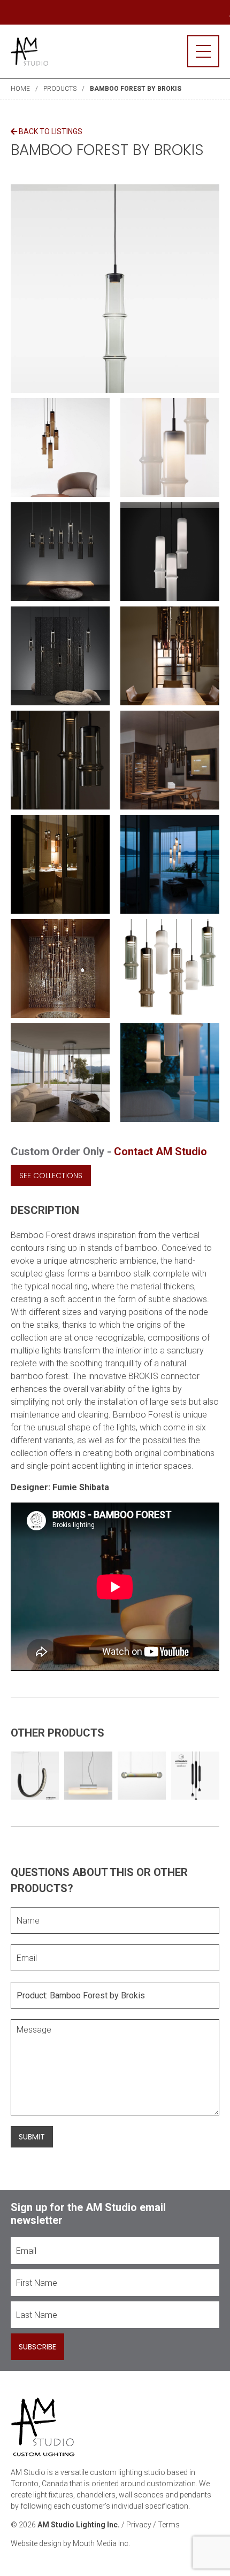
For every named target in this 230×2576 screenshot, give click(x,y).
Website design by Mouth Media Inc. (70, 2543)
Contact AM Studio (160, 1151)
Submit (32, 2137)
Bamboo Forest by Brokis (136, 89)
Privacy (139, 2525)
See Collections (51, 1176)
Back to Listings (50, 131)
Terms (169, 2525)
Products (60, 89)
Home (20, 89)
